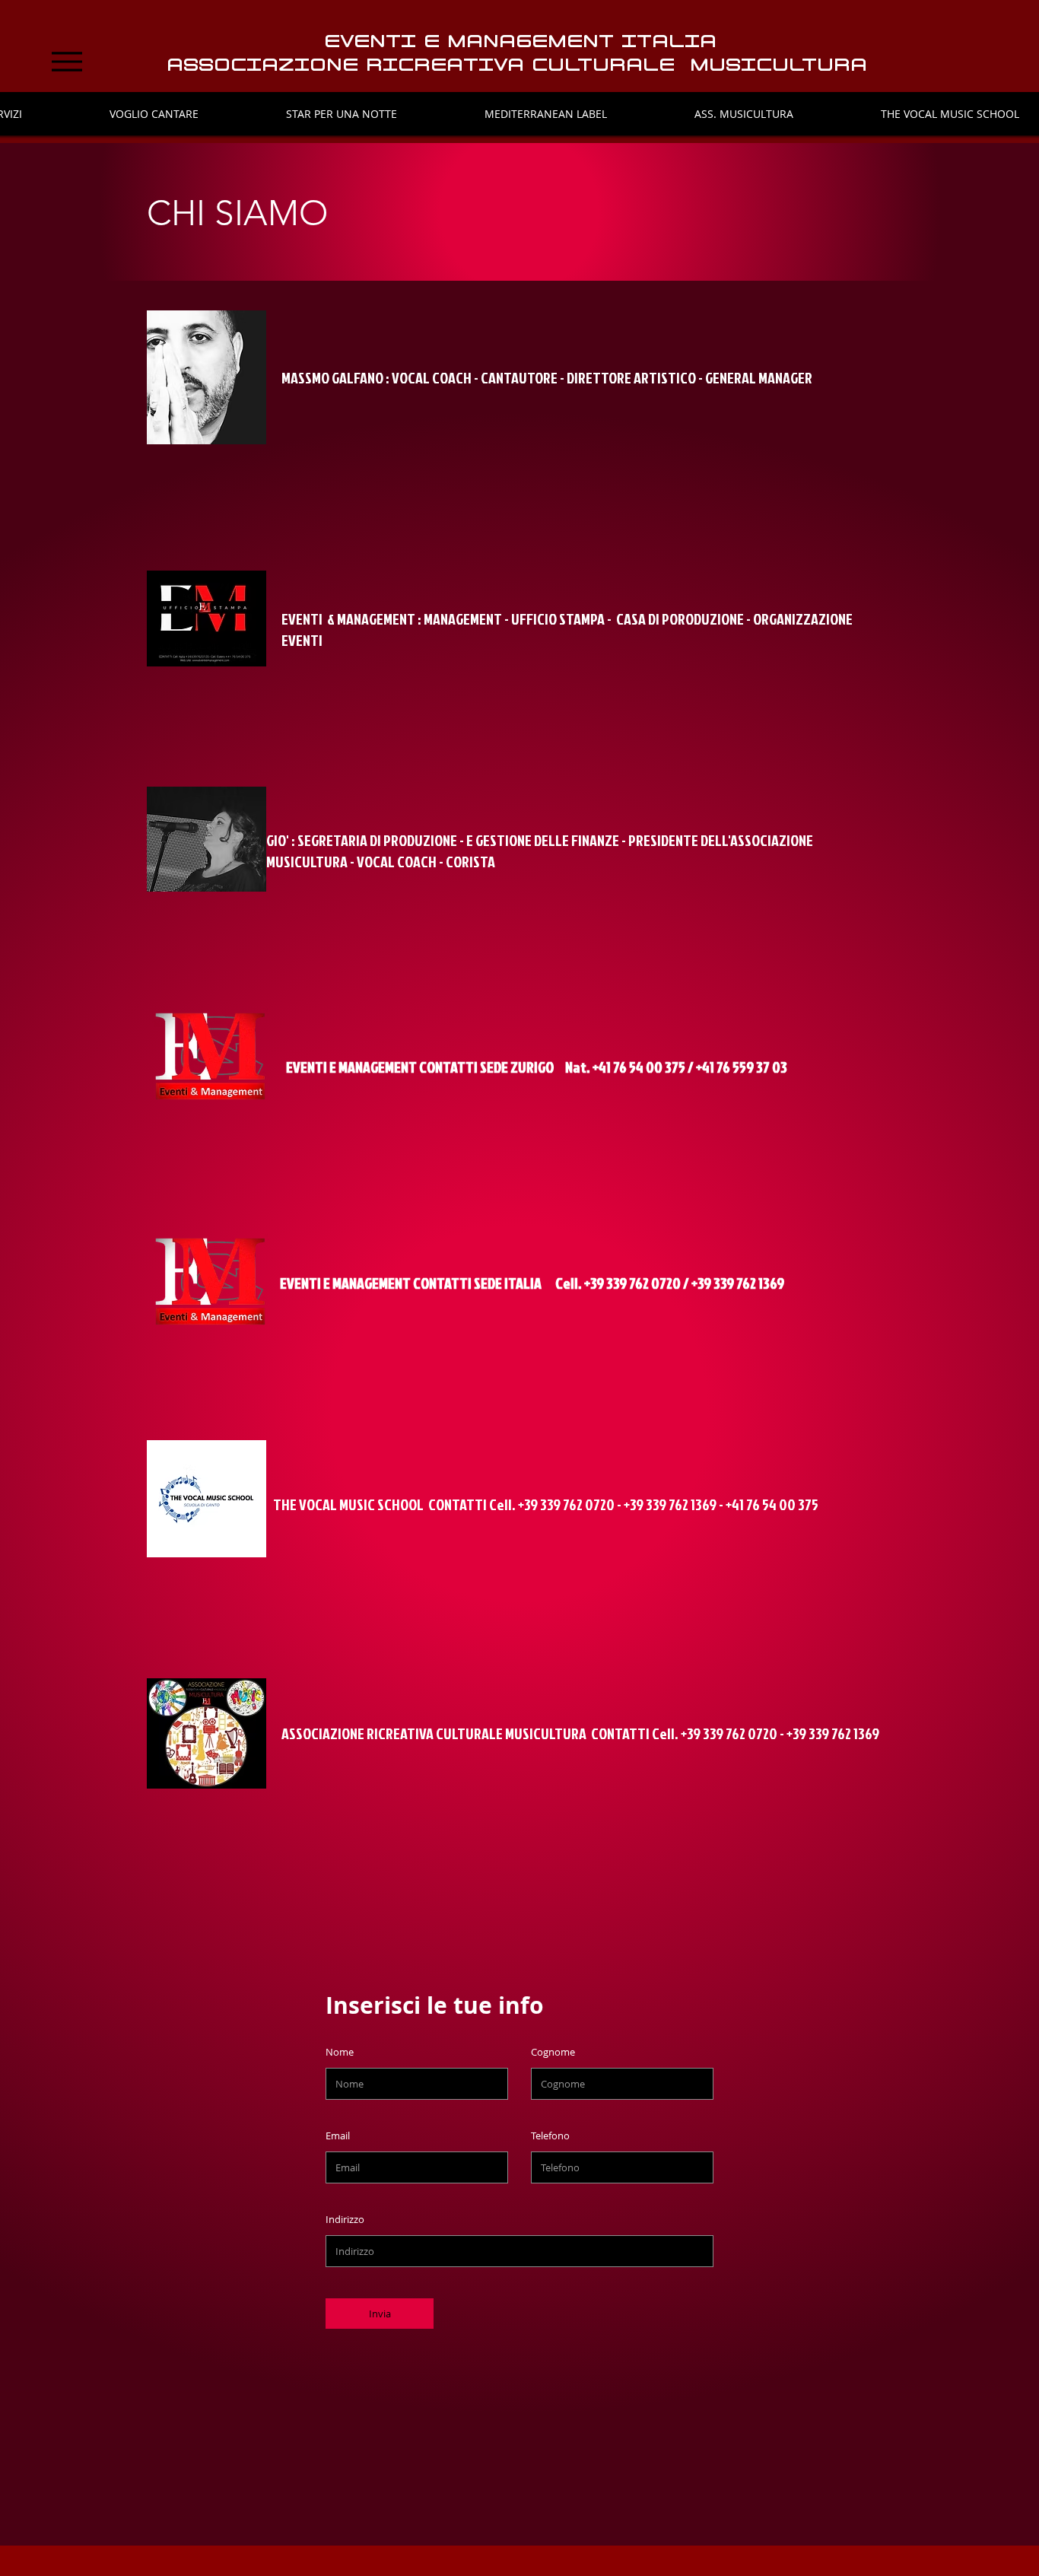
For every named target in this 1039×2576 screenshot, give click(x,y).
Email (338, 2136)
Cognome (553, 2052)
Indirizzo (345, 2220)
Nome (340, 2052)
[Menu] (67, 62)
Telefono (550, 2136)
